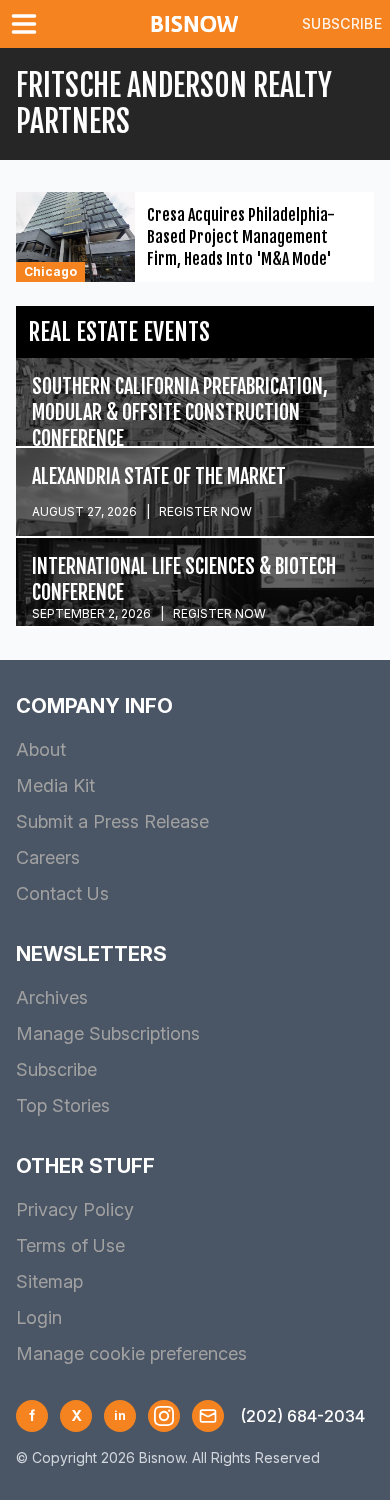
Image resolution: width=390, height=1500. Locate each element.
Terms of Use (70, 1245)
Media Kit (55, 785)
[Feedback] (208, 1416)
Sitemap (49, 1281)
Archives (52, 997)
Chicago (50, 271)
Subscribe (342, 23)
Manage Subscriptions (108, 1033)
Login (39, 1317)
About (41, 749)
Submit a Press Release (112, 821)
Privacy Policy (75, 1209)
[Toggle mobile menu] (28, 24)
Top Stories (63, 1105)
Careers (48, 857)
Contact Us (62, 893)
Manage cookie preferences (131, 1353)
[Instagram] (164, 1416)
